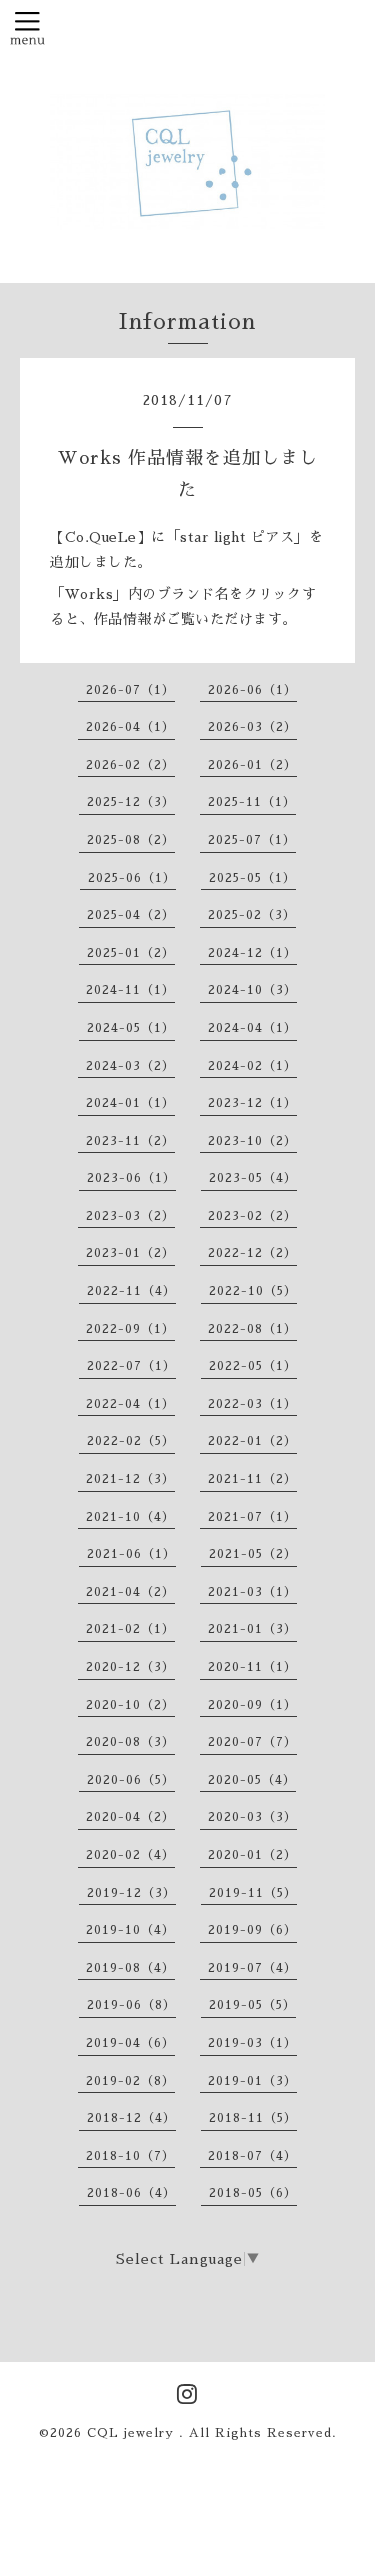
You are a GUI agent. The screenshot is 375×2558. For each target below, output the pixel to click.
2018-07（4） (252, 2156)
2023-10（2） (252, 1141)
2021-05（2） (253, 1554)
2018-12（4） (131, 2118)
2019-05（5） (252, 2005)
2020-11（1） (252, 1667)
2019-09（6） (252, 1930)
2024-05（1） (131, 1028)
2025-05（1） (252, 878)
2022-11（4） (131, 1291)
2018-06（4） (131, 2193)
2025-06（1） (132, 878)
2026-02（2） (130, 765)
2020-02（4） (130, 1855)
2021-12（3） (130, 1479)
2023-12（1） (252, 1103)
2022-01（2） (252, 1441)
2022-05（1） (253, 1366)
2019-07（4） (252, 1968)
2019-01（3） (252, 2081)
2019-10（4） (130, 1930)
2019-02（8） (130, 2081)
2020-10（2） (130, 1705)
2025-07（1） (252, 840)
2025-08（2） (131, 840)
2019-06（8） (131, 2005)
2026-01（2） (252, 765)
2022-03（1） (252, 1404)
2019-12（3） (131, 1893)
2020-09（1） (252, 1705)
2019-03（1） (252, 2043)
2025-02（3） (252, 915)
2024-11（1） (130, 990)
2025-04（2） (131, 915)
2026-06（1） (252, 690)
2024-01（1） (130, 1103)
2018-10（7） (130, 2156)
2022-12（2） (252, 1253)
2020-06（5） (131, 1780)
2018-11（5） (253, 2118)
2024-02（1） (252, 1066)
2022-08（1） (252, 1329)
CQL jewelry (133, 2433)
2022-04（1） (130, 1404)
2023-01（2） (130, 1253)
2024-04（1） (252, 1028)
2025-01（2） (131, 953)
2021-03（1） (252, 1592)
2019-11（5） (253, 1893)
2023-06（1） (131, 1178)
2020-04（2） (130, 1817)
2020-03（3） (252, 1817)
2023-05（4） (253, 1178)
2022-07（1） (131, 1366)
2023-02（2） (252, 1216)
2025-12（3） (131, 802)
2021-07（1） (252, 1517)
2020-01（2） (252, 1855)
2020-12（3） (130, 1667)
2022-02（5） (131, 1441)
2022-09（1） (130, 1329)
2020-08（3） (130, 1742)
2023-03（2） (130, 1216)
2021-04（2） (130, 1592)
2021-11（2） (252, 1479)
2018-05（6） (253, 2193)
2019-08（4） (130, 1968)
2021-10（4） (130, 1517)
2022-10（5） (253, 1291)
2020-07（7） (252, 1742)
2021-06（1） (131, 1554)
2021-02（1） (130, 1629)
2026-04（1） (130, 727)
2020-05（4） (252, 1780)
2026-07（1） (130, 690)
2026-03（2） (252, 727)
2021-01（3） (252, 1629)
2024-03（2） (130, 1066)
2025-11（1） (252, 802)
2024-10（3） (252, 990)
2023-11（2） (130, 1141)
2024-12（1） (252, 953)
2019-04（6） (130, 2043)
